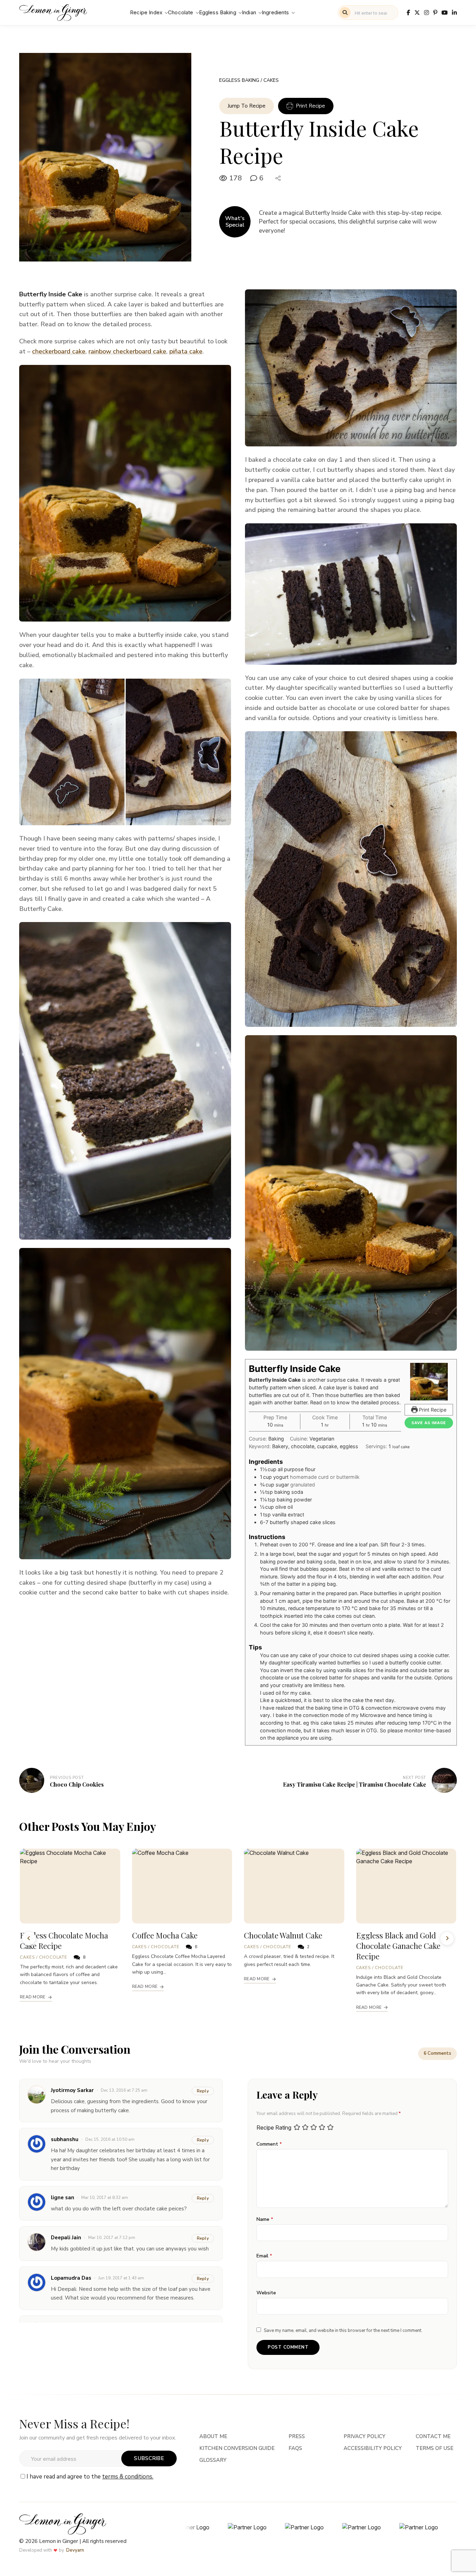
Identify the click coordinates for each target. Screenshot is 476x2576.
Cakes (271, 80)
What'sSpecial (235, 222)
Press (297, 2436)
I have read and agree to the (90, 2477)
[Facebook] (408, 13)
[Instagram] (427, 13)
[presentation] (29, 1938)
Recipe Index (146, 12)
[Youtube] (445, 13)
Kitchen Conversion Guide (237, 2448)
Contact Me (433, 2436)
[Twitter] (417, 13)
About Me (213, 2436)
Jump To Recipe (247, 106)
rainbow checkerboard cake (127, 351)
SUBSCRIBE (149, 2458)
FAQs (295, 2448)
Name (265, 2219)
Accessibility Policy (373, 2448)
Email (264, 2256)
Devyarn (75, 2550)
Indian (249, 12)
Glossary (213, 2460)
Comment (269, 2144)
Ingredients (275, 12)
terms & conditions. (128, 2477)
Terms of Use (435, 2448)
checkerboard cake (59, 351)
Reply (203, 2091)
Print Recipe (310, 106)
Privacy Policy (364, 2436)
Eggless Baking (218, 12)
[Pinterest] (435, 13)
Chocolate (181, 12)
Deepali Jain (66, 2238)
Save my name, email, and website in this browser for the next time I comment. (343, 2331)
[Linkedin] (454, 13)
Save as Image (429, 1423)
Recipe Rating (274, 2128)
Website (266, 2293)
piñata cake (186, 351)
